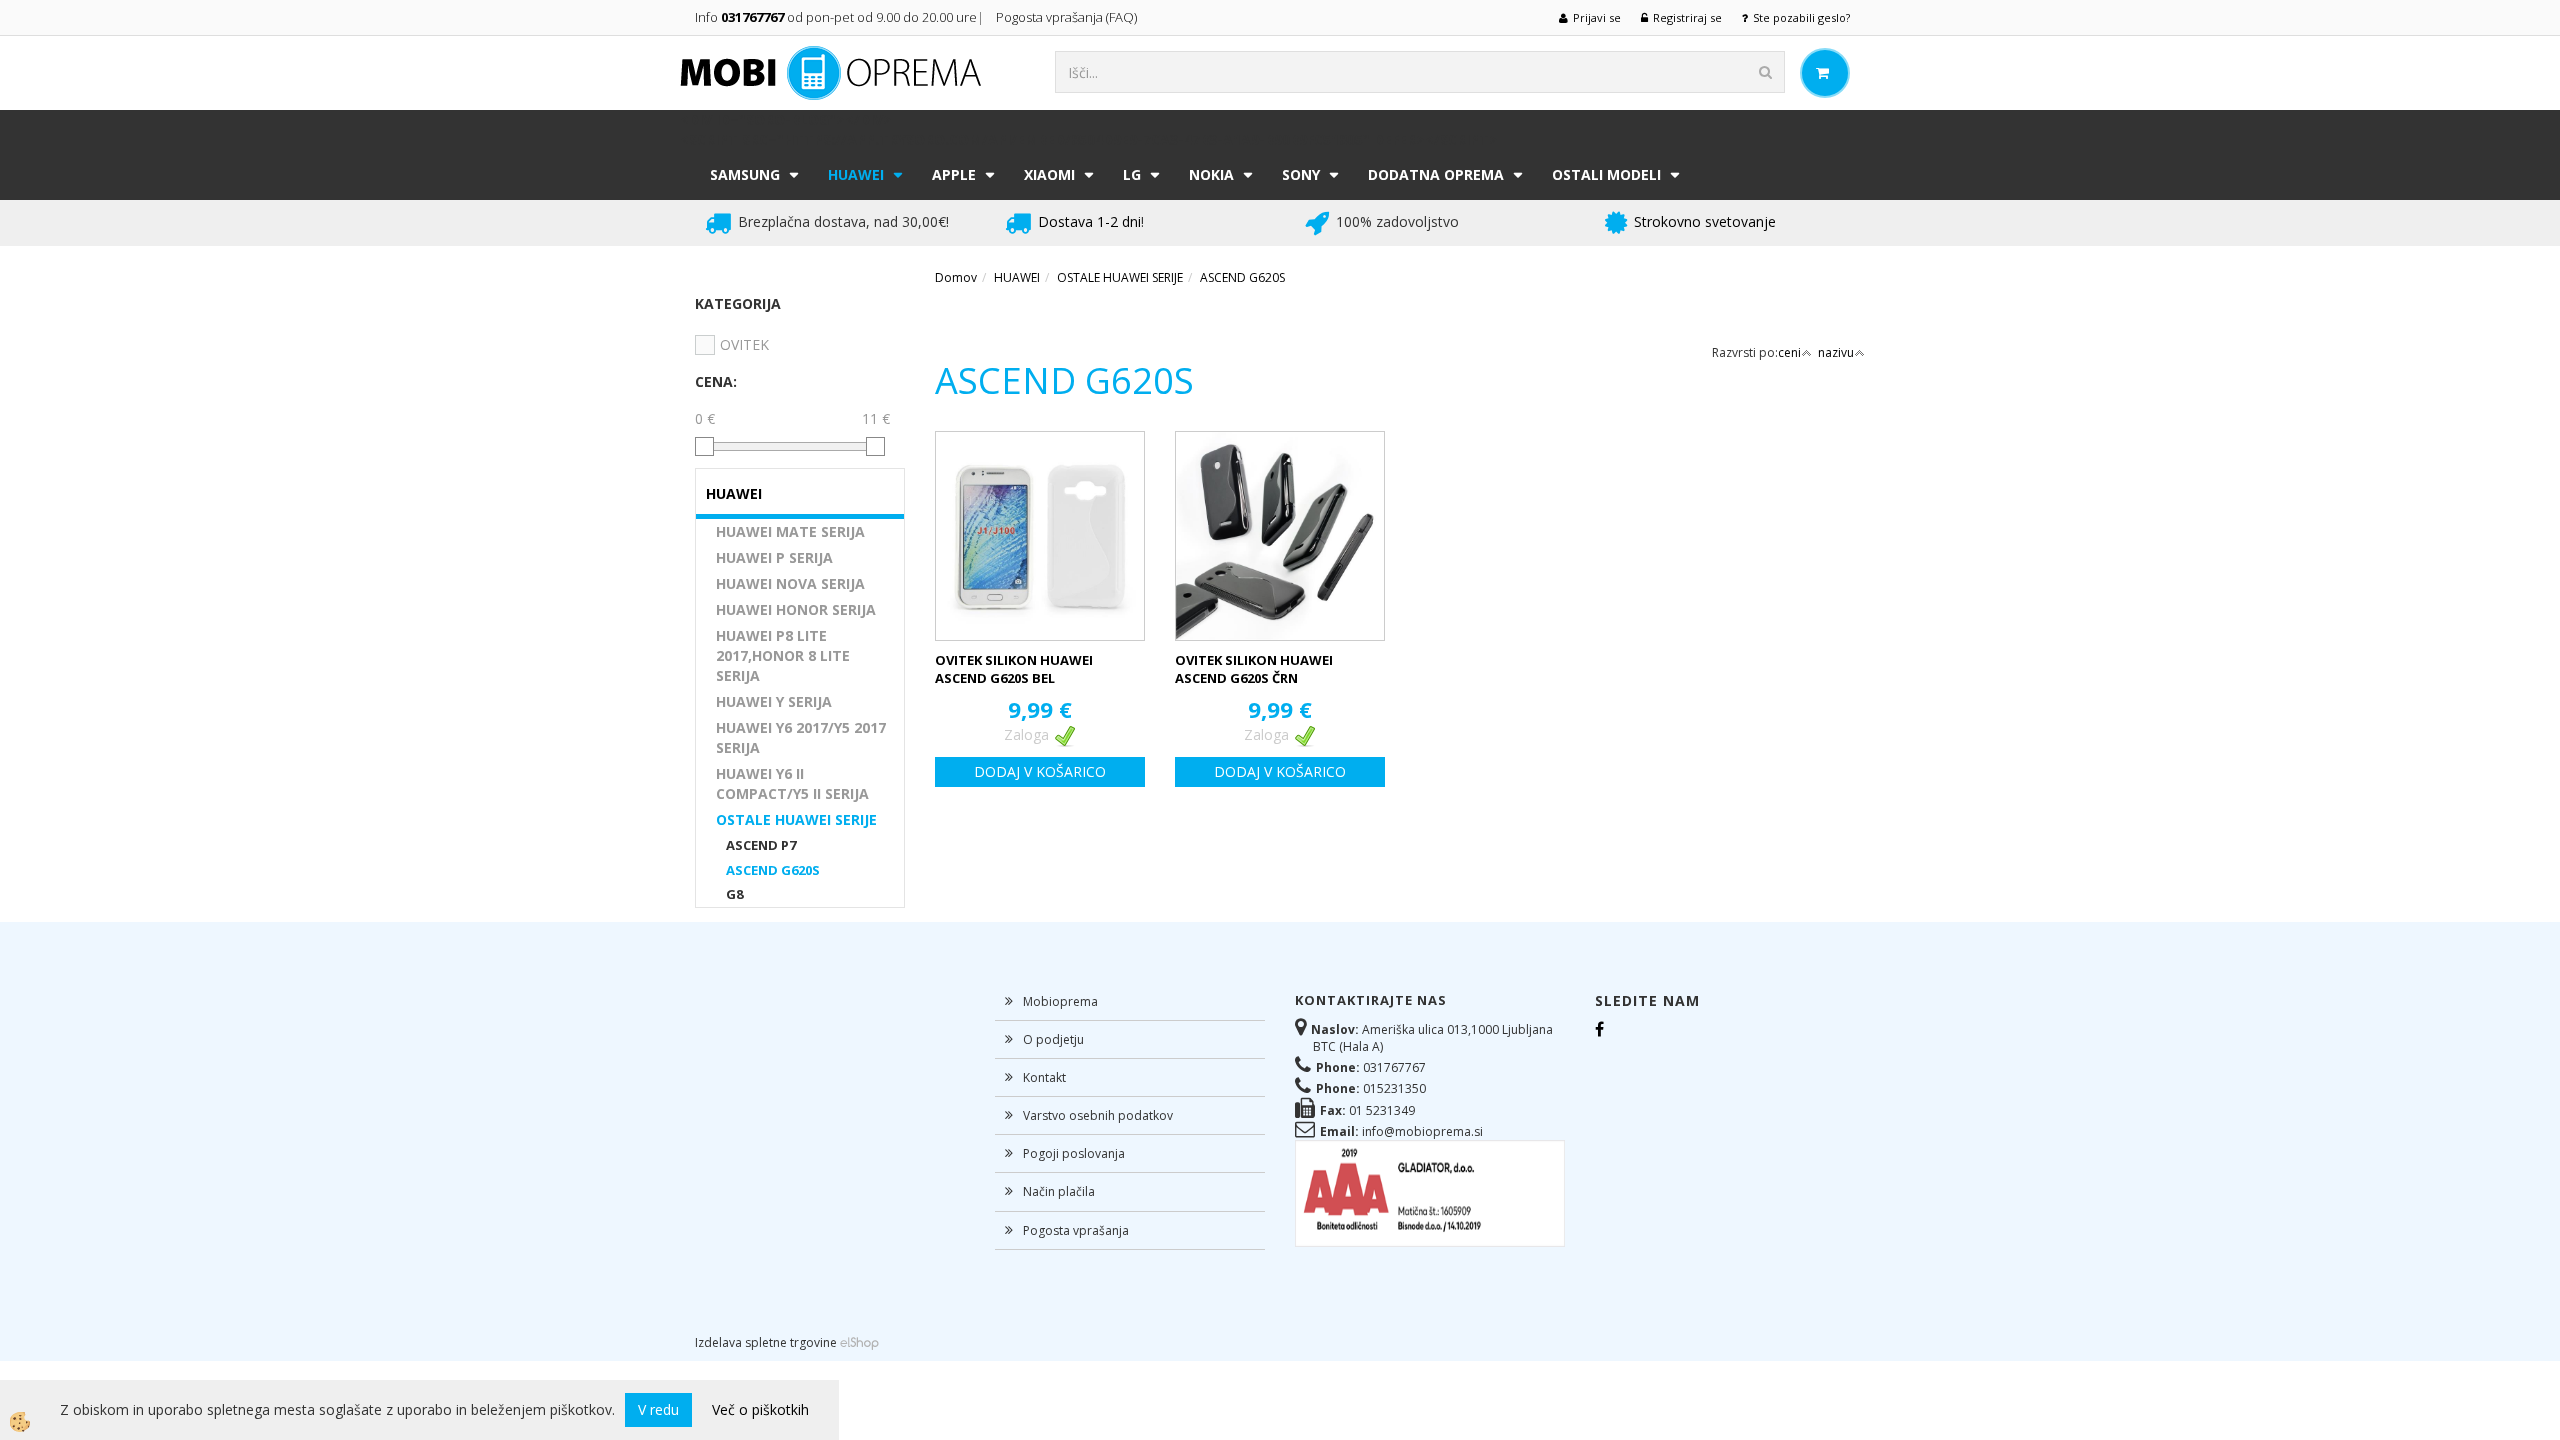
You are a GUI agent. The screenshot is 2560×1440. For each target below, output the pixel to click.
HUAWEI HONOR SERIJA (796, 609)
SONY (1301, 174)
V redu (658, 1409)
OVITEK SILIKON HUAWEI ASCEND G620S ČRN (1254, 669)
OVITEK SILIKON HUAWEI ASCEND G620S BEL (1014, 669)
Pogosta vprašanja (1076, 1230)
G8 (734, 894)
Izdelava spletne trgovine (766, 1342)
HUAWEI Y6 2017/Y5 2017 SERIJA (801, 737)
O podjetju (1053, 1039)
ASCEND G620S (773, 870)
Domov (956, 277)
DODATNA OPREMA (1436, 174)
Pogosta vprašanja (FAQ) (1068, 17)
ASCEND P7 (761, 845)
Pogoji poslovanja (1074, 1153)
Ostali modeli (1606, 174)
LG (1132, 174)
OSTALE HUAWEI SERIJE (796, 819)
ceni (1789, 352)
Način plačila (1059, 1191)
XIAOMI (1049, 174)
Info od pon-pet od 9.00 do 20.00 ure (836, 17)
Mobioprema (1060, 1001)
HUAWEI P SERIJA (774, 557)
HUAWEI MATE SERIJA (790, 531)
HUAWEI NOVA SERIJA (790, 583)
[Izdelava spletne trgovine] (859, 1342)
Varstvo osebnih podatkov (1098, 1115)
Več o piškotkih (760, 1409)
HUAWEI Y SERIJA (774, 701)
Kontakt (1044, 1077)
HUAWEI (856, 174)
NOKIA (1211, 174)
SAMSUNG (745, 174)
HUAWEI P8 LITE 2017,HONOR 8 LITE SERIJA (783, 655)
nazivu (1836, 352)
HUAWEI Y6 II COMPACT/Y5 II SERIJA (792, 783)
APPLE (954, 174)
